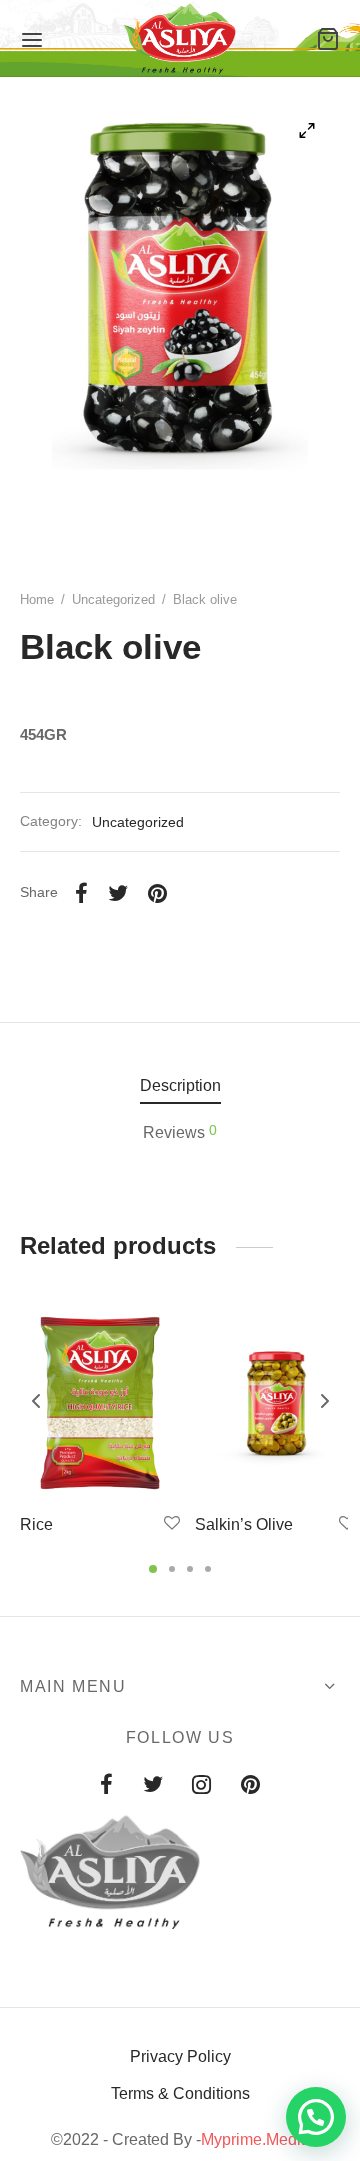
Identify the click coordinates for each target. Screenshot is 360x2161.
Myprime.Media (255, 2139)
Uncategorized (113, 599)
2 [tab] (172, 1569)
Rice (36, 1524)
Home (37, 599)
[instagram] (202, 1786)
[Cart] (328, 39)
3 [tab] (190, 1569)
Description (180, 1085)
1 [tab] (153, 1569)
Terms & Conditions (180, 2093)
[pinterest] (250, 1786)
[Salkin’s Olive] (275, 1403)
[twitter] (153, 1786)
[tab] (180, 1086)
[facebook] (106, 1786)
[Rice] (100, 1403)
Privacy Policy (180, 2056)
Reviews (180, 1131)
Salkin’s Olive (244, 1524)
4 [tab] (208, 1569)
